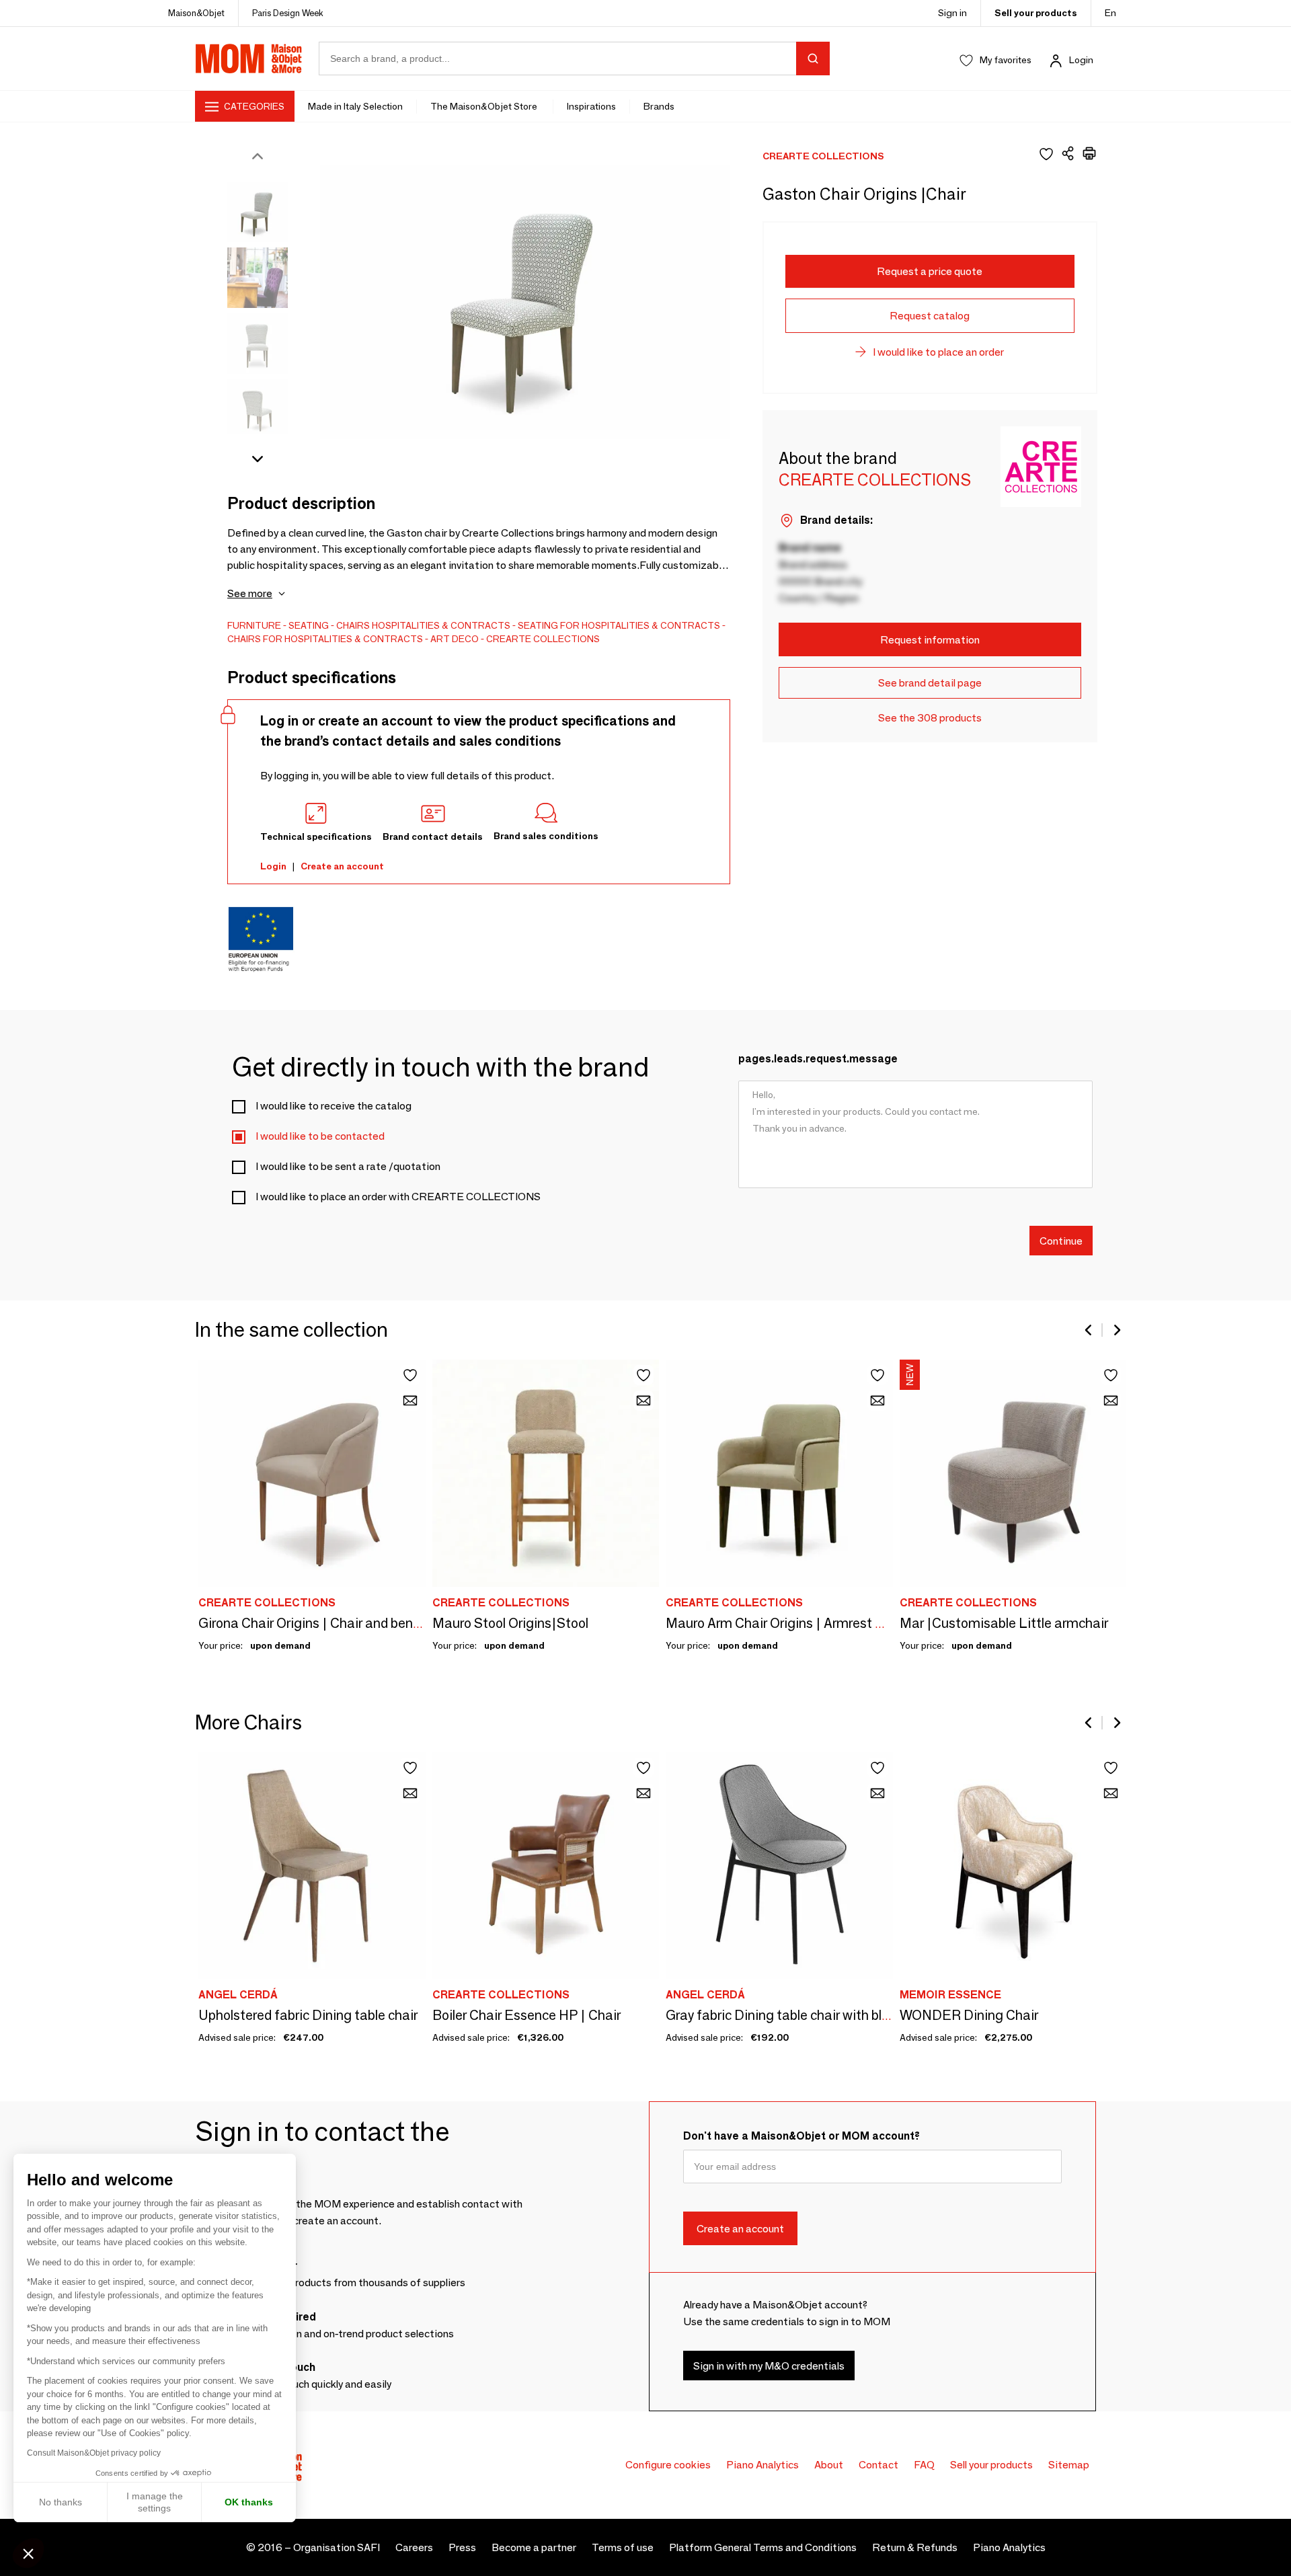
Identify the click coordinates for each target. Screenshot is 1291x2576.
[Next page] (1116, 1330)
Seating (309, 625)
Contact (878, 2465)
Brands (659, 106)
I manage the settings (155, 2502)
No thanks (61, 2502)
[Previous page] (1089, 1330)
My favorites (1006, 60)
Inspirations (591, 106)
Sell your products (1036, 13)
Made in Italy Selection (355, 106)
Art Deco (455, 639)
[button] (28, 2553)
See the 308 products (930, 718)
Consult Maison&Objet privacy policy (94, 2453)
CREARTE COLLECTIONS (543, 639)
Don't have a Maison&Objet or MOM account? (801, 2136)
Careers (414, 2547)
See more (250, 593)
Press (462, 2547)
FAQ (924, 2465)
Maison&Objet (196, 13)
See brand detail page (930, 683)
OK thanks (249, 2502)
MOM (249, 58)
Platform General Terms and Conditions (763, 2547)
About (829, 2465)
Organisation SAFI (337, 2547)
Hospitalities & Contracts (441, 625)
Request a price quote (930, 271)
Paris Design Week (288, 13)
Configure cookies (668, 2465)
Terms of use (623, 2547)
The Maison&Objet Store (485, 106)
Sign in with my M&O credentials (769, 2365)
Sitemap (1069, 2465)
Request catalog (930, 316)
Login (1081, 60)
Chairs (353, 625)
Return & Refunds (915, 2547)
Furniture (254, 625)
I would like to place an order (938, 352)
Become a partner (534, 2547)
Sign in (952, 13)
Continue (1061, 1240)
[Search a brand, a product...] (813, 58)
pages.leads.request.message (818, 1059)
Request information (930, 640)
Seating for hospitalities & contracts (619, 625)
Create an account (342, 866)
